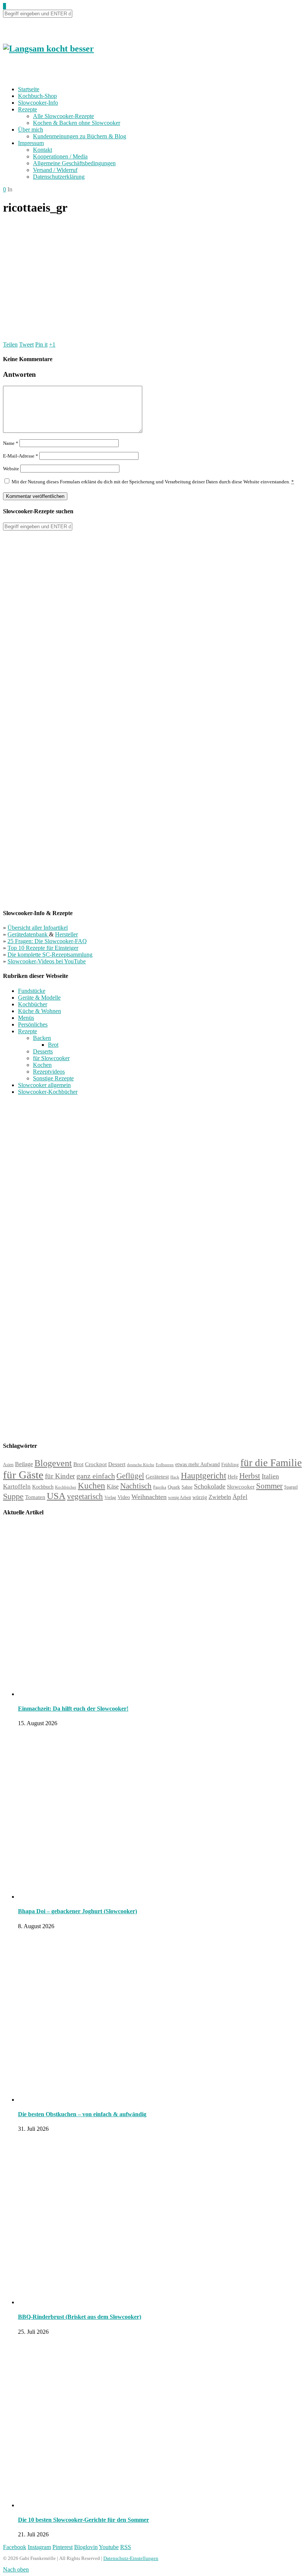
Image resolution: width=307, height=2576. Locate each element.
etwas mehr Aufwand (197, 1464)
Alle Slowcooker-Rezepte (63, 116)
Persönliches (33, 1024)
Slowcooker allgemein (44, 1085)
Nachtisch (136, 1486)
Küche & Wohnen (39, 1011)
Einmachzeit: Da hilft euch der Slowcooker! (73, 1709)
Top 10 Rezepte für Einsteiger (43, 948)
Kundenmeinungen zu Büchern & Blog (80, 136)
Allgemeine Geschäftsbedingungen (74, 163)
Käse (113, 1486)
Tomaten (35, 1497)
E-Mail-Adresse (21, 456)
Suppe (13, 1496)
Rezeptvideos (49, 1072)
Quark (174, 1487)
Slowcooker (241, 1486)
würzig (200, 1497)
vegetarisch (85, 1496)
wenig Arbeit (180, 1498)
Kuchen (92, 1486)
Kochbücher (33, 1004)
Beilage (24, 1464)
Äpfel (240, 1497)
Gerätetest (157, 1476)
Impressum (31, 143)
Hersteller (66, 934)
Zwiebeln (220, 1497)
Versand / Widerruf (55, 170)
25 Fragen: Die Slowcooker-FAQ (47, 941)
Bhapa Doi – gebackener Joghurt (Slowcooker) (77, 1911)
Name (11, 443)
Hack (175, 1477)
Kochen (42, 1065)
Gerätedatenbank (28, 934)
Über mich (31, 130)
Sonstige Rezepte (53, 1078)
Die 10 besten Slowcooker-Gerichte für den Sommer (83, 2520)
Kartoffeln (17, 1486)
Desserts (43, 1051)
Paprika (160, 1487)
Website (11, 469)
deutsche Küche (141, 1465)
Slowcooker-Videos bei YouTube (47, 961)
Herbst (250, 1476)
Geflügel (130, 1476)
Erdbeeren (165, 1465)
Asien (8, 1465)
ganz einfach (96, 1476)
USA (56, 1496)
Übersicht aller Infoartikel (38, 928)
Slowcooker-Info (38, 103)
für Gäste (23, 1475)
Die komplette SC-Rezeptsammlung (50, 955)
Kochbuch (43, 1487)
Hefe (233, 1477)
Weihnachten (149, 1497)
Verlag (110, 1498)
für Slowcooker (51, 1058)
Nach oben (16, 2569)
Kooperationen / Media (60, 156)
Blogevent (53, 1463)
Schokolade (210, 1486)
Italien (270, 1476)
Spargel (291, 1487)
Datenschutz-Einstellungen (131, 2558)
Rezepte (28, 109)
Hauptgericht (203, 1475)
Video (124, 1497)
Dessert (117, 1464)
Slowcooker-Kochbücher (48, 1092)
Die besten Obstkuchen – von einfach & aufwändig (82, 2114)
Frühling (230, 1465)
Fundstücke (32, 991)
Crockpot (96, 1464)
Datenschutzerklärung (59, 177)
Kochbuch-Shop (37, 96)
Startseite (29, 89)
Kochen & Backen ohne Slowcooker (77, 123)
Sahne (187, 1487)
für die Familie (271, 1463)
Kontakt (42, 150)
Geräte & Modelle (39, 998)
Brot (53, 1045)
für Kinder (60, 1476)
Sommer (269, 1486)
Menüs (26, 1018)
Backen (42, 1038)
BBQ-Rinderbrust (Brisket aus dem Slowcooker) (80, 2317)
